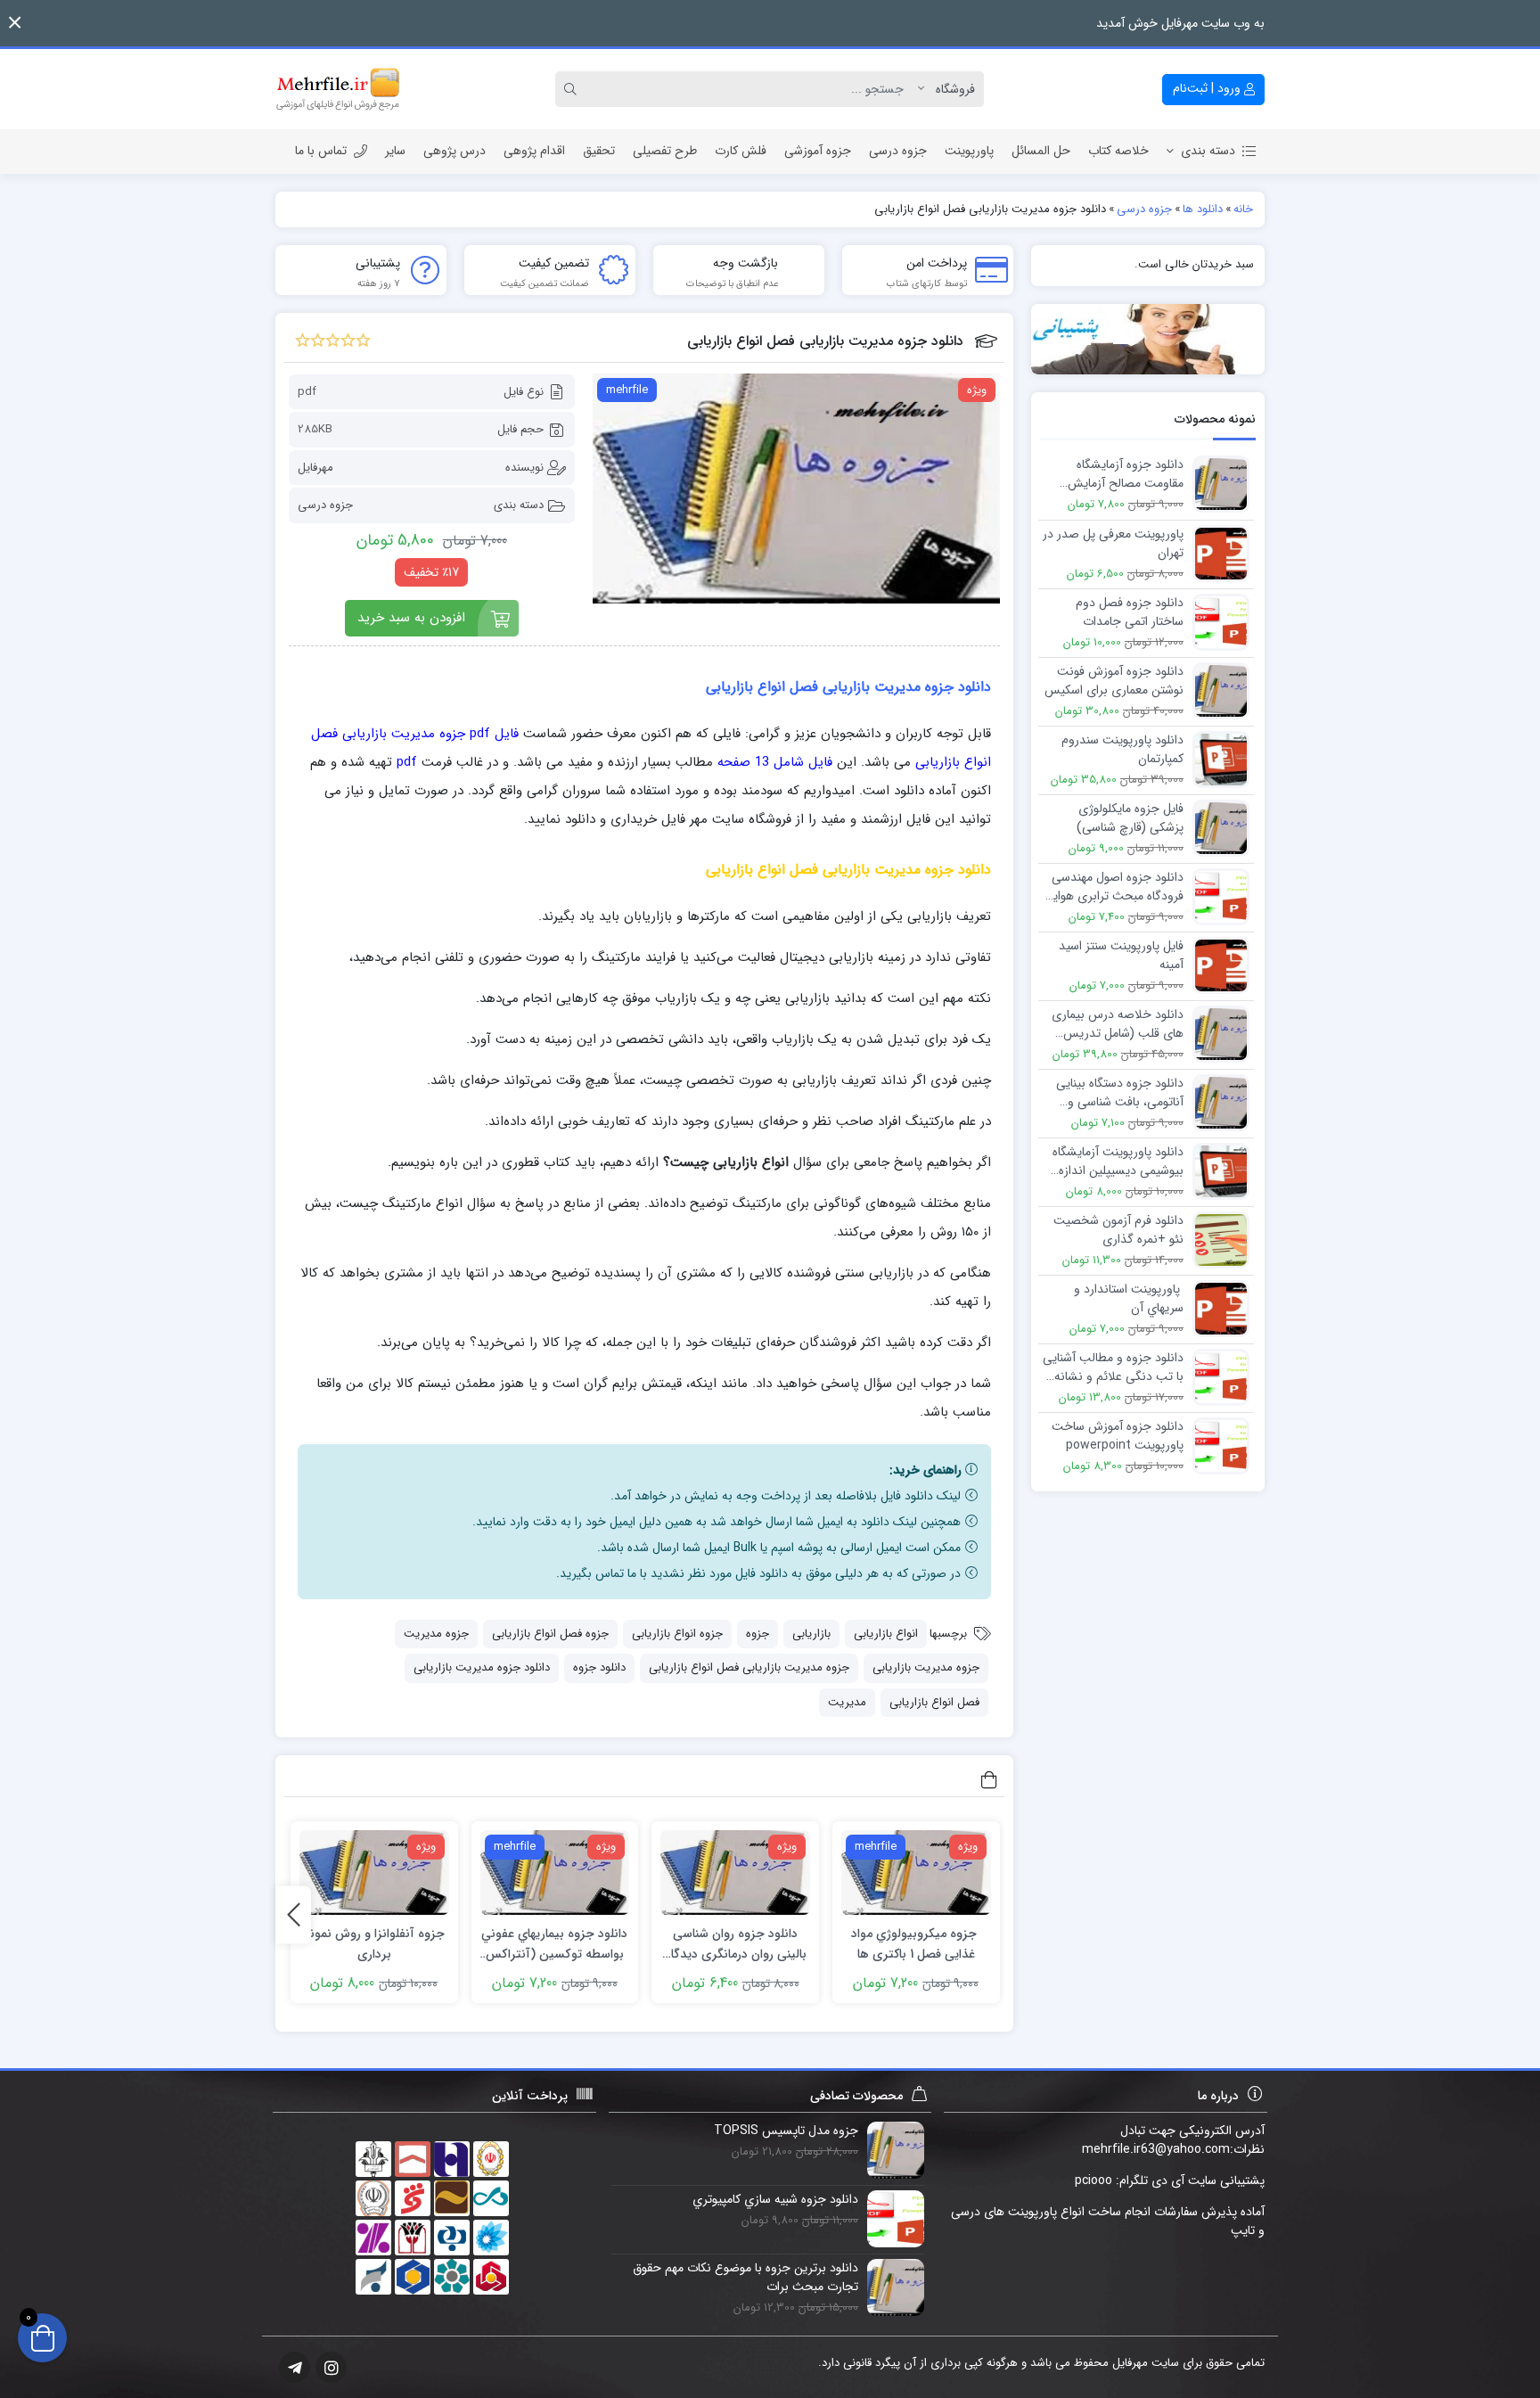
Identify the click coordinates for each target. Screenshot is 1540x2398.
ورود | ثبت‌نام (1208, 88)
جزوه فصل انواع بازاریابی (550, 1634)
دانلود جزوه (599, 1667)
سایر (395, 151)
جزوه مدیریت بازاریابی (926, 1667)
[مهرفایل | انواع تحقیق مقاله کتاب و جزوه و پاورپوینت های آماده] (338, 89)
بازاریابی (811, 1634)
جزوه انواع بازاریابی (677, 1634)
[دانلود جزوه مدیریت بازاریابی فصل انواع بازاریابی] (796, 489)
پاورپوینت (969, 151)
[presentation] (293, 1914)
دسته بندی (1208, 151)
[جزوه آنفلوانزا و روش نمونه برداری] (374, 1872)
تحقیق (599, 151)
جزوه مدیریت (436, 1634)
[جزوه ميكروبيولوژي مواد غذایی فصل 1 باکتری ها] (916, 1872)
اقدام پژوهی (534, 151)
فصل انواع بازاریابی (934, 1702)
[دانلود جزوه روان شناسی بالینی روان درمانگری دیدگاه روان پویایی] (735, 1872)
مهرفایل (315, 468)
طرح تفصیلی (665, 151)
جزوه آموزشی (818, 151)
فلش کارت (741, 151)
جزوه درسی (898, 151)
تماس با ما (321, 151)
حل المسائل (1041, 151)
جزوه (758, 1634)
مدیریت (847, 1702)
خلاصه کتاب (1118, 151)
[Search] (573, 89)
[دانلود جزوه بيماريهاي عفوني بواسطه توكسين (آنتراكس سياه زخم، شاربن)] (555, 1872)
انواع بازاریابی (886, 1634)
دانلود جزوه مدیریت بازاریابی (482, 1667)
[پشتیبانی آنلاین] (1148, 339)
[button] (15, 23)
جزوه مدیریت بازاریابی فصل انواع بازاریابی (749, 1667)
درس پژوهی (455, 151)
